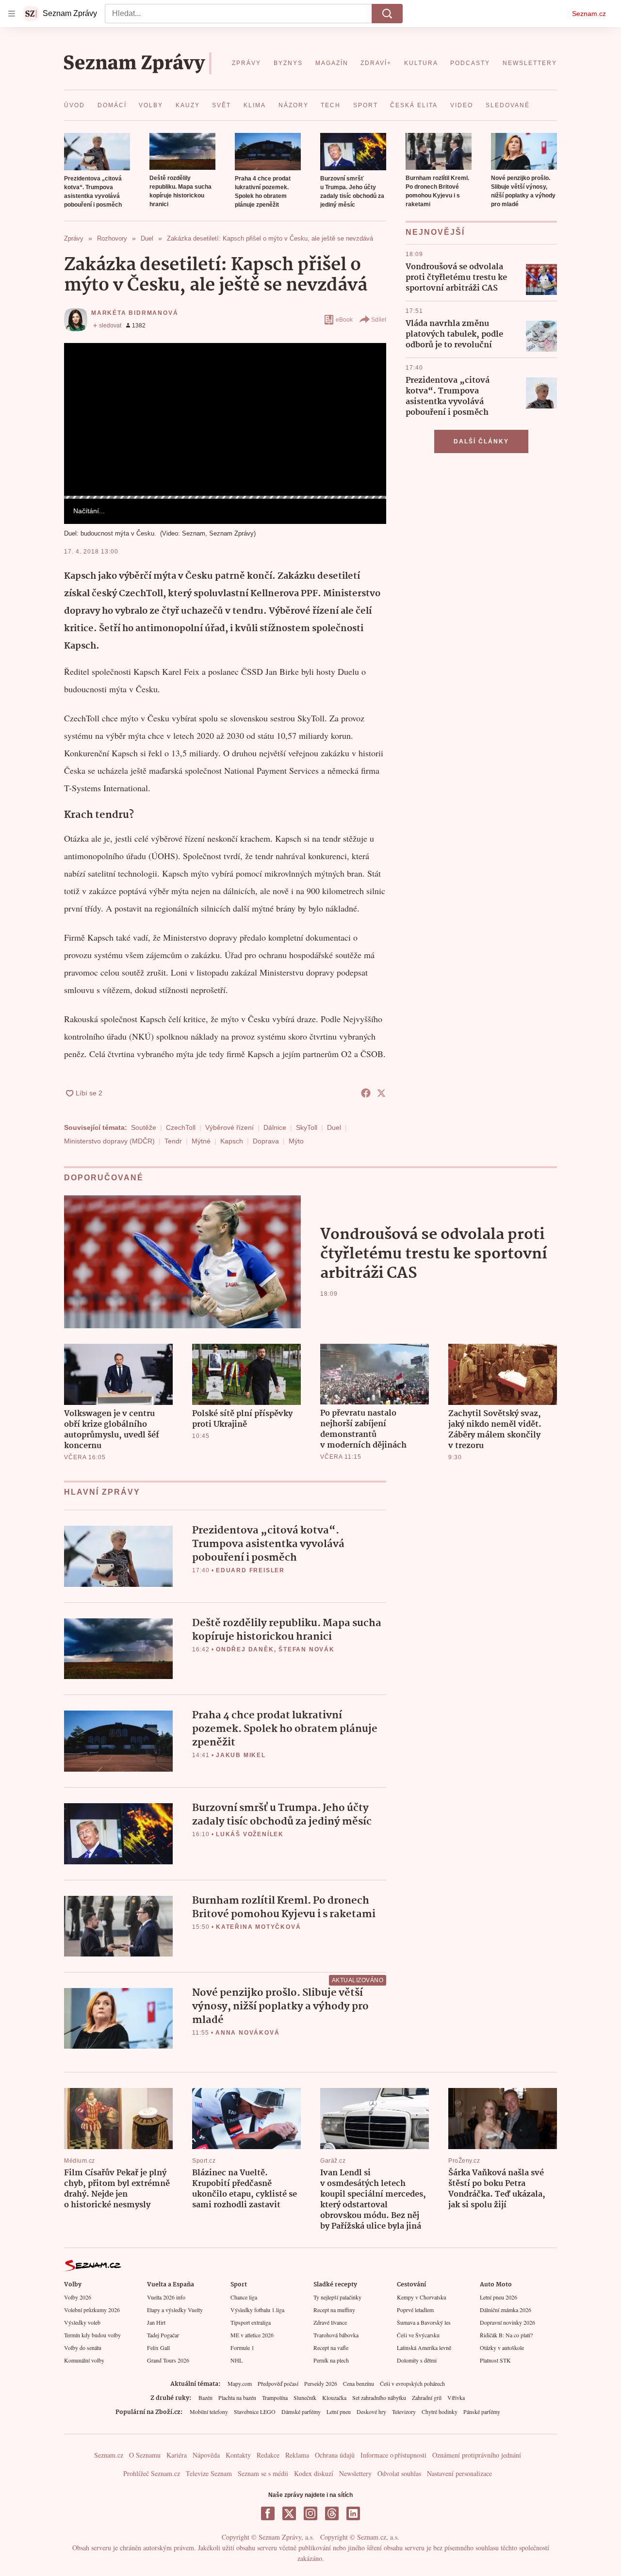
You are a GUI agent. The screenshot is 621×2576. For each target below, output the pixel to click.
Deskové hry (371, 2412)
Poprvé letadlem (415, 2310)
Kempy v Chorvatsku (422, 2297)
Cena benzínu (359, 2383)
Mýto (296, 1141)
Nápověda (206, 2455)
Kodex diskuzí (314, 2473)
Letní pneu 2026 (498, 2297)
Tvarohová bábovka (336, 2335)
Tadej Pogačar (163, 2335)
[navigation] (12, 14)
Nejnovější (435, 232)
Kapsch (232, 1141)
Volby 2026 (78, 2297)
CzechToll (181, 1127)
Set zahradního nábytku (379, 2397)
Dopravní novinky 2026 (507, 2322)
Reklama (297, 2455)
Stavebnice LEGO (255, 2412)
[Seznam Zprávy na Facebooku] (268, 2513)
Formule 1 (242, 2348)
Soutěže (144, 1127)
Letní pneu (339, 2412)
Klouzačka (334, 2397)
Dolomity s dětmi (417, 2360)
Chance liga (244, 2297)
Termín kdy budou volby (92, 2335)
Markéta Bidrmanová (135, 313)
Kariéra (177, 2455)
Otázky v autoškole (502, 2348)
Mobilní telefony (209, 2412)
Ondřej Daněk (245, 1649)
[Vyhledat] (387, 14)
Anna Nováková (247, 2033)
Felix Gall (158, 2348)
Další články (481, 441)
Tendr (173, 1141)
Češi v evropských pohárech (412, 2383)
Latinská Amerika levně (424, 2348)
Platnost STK (495, 2360)
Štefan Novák (307, 1649)
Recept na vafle (331, 2348)
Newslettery (355, 2473)
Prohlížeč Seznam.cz (152, 2473)
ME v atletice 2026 (252, 2335)
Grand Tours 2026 (168, 2360)
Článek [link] (83, 369)
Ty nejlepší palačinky (337, 2297)
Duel (334, 1127)
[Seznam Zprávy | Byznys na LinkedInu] (353, 2513)
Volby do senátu (83, 2348)
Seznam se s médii (263, 2473)
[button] (97, 152)
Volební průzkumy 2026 (92, 2310)
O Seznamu (145, 2455)
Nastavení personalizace (459, 2473)
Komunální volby (84, 2360)
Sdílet (379, 320)
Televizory (404, 2412)
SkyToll (307, 1127)
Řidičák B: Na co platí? (506, 2335)
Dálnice (275, 1127)
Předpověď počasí (278, 2383)
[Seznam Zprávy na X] (289, 2513)
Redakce (268, 2455)
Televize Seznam (209, 2473)
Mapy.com (240, 2383)
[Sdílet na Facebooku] (366, 1093)
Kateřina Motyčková (258, 1927)
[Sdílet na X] (381, 1093)
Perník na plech (331, 2360)
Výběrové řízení (229, 1127)
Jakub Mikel (241, 1755)
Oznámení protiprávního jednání (477, 2455)
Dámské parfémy (301, 2412)
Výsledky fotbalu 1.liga (257, 2310)
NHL (237, 2360)
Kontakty (238, 2455)
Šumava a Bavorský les (424, 2322)
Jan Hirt (156, 2322)
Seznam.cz (589, 14)
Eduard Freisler (250, 1570)
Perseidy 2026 (321, 2383)
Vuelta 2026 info (166, 2297)
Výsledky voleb (82, 2322)
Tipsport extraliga (251, 2322)
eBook (344, 320)
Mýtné (201, 1141)
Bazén (205, 2397)
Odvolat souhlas (399, 2473)
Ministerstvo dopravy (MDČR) (109, 1141)
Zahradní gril (427, 2397)
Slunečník (305, 2397)
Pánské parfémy (482, 2412)
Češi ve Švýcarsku (418, 2335)
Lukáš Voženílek (250, 1834)
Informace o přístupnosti (393, 2455)
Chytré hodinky (440, 2412)
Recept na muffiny (334, 2310)
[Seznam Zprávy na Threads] (332, 2513)
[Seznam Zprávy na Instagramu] (310, 2513)
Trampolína (275, 2397)
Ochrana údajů (335, 2455)
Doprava (266, 1141)
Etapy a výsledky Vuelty (175, 2310)
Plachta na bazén (237, 2397)
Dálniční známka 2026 (506, 2310)
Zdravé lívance (330, 2322)
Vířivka (456, 2397)
